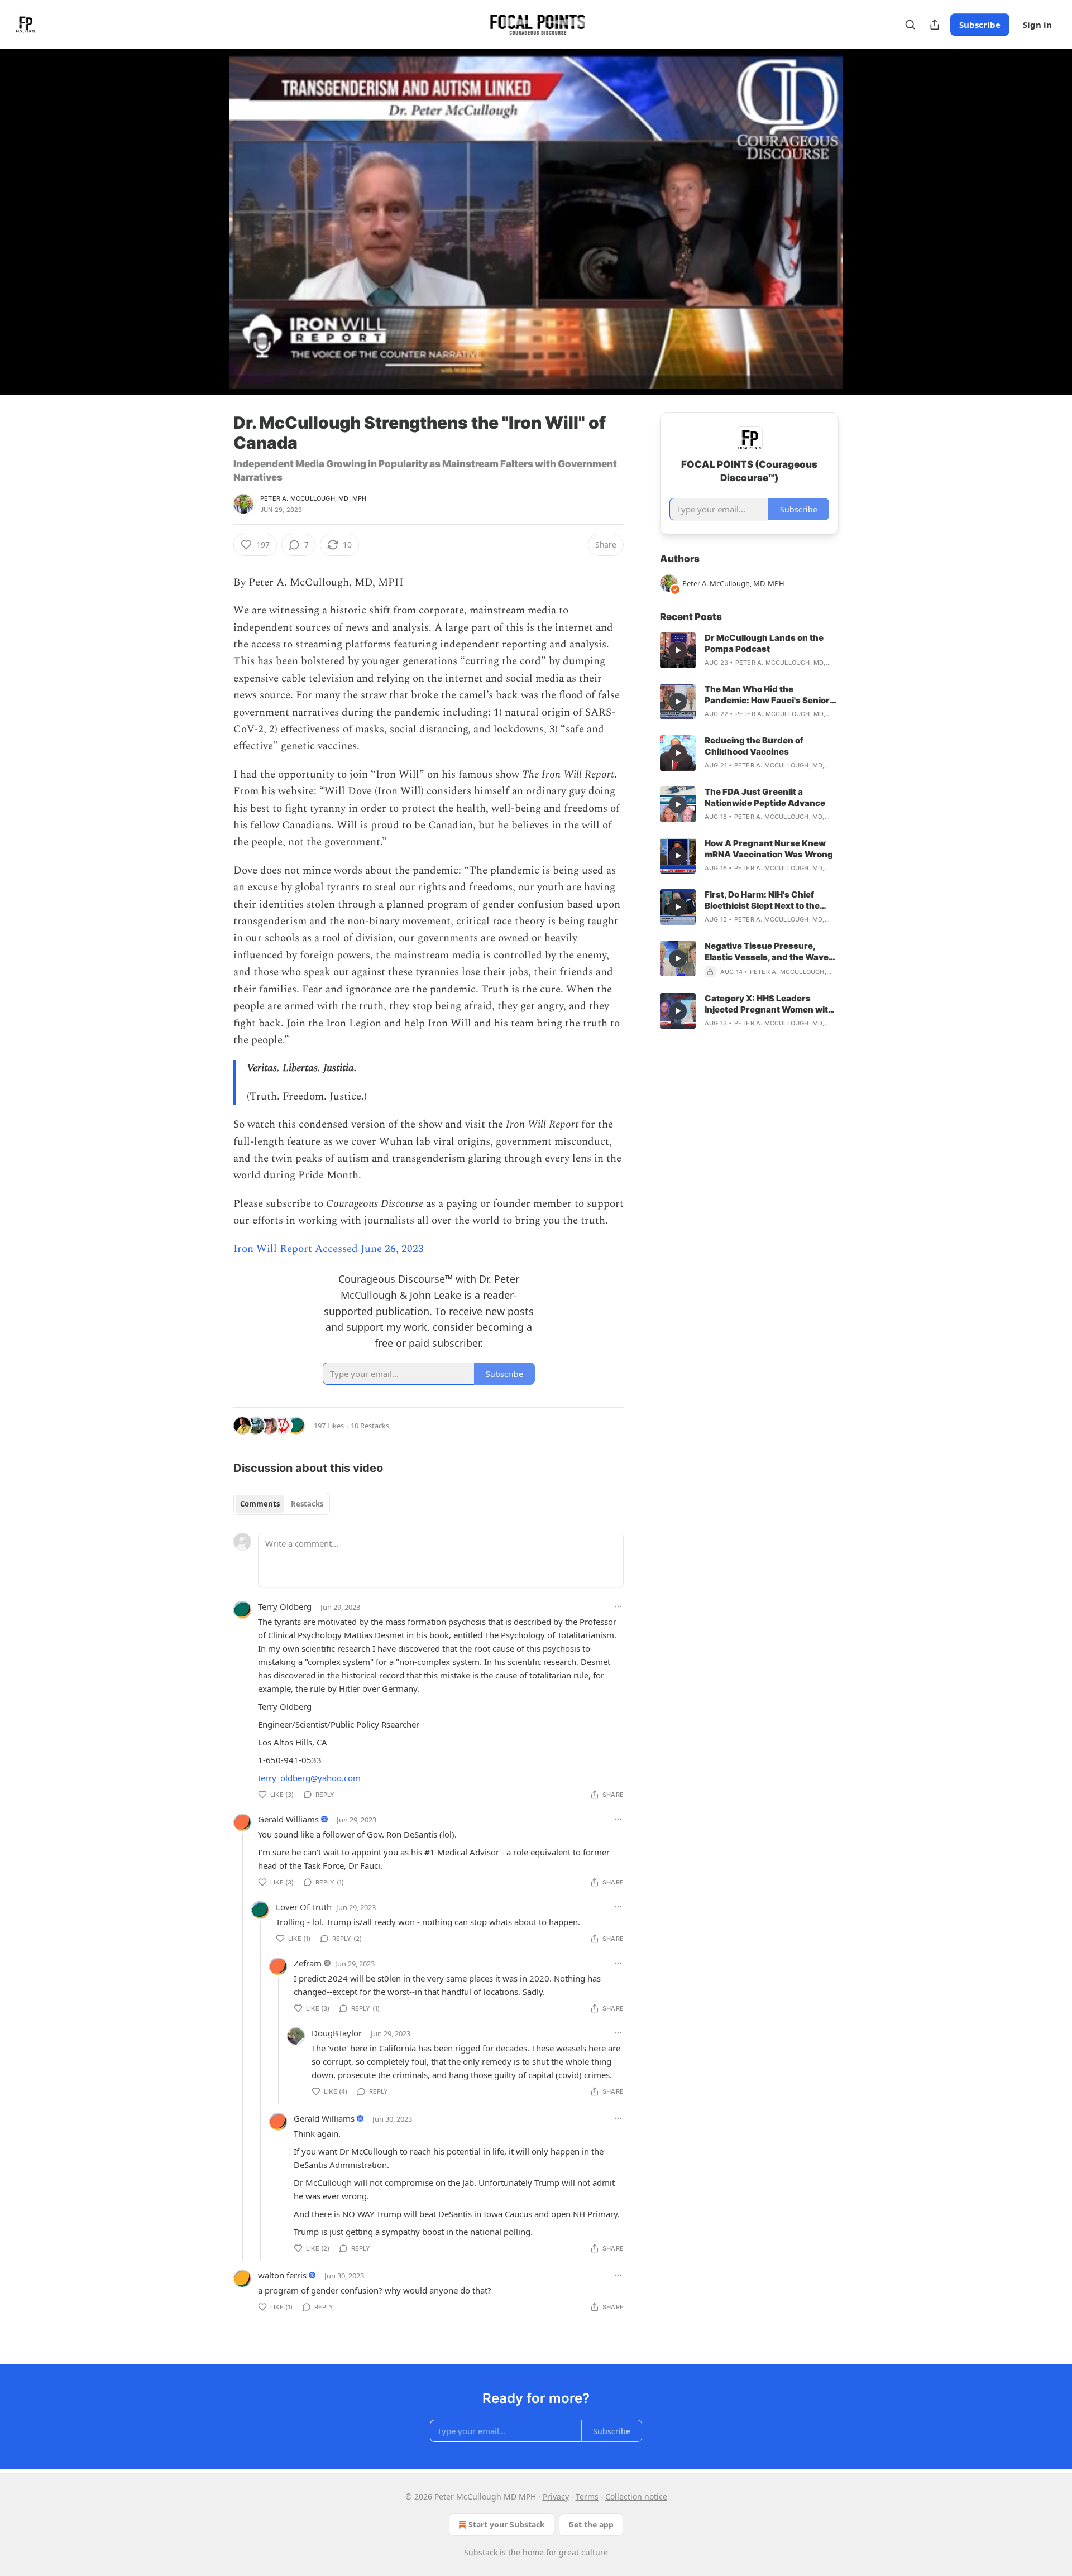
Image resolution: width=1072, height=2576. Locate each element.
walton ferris (282, 2275)
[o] (678, 650)
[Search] (910, 25)
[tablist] (282, 1504)
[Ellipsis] (618, 1606)
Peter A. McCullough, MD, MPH (314, 498)
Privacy (556, 2496)
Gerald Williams (288, 1819)
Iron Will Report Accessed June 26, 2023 (329, 1249)
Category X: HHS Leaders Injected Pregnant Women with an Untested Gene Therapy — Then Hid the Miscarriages (769, 1004)
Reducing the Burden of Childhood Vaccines (754, 746)
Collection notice (636, 2496)
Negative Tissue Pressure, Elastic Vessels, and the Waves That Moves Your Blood (769, 952)
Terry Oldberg (285, 1606)
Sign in (1037, 25)
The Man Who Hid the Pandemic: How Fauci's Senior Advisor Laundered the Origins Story (769, 695)
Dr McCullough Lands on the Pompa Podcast (764, 643)
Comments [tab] (260, 1504)
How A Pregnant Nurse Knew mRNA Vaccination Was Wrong (769, 849)
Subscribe (980, 25)
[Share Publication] (935, 25)
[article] (749, 650)
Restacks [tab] (307, 1504)
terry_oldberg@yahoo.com (309, 1778)
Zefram (308, 1963)
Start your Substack (507, 2524)
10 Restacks (370, 1426)
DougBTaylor (337, 2033)
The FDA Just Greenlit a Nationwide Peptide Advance (765, 797)
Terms (587, 2496)
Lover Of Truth (304, 1907)
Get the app (591, 2524)
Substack (481, 2552)
